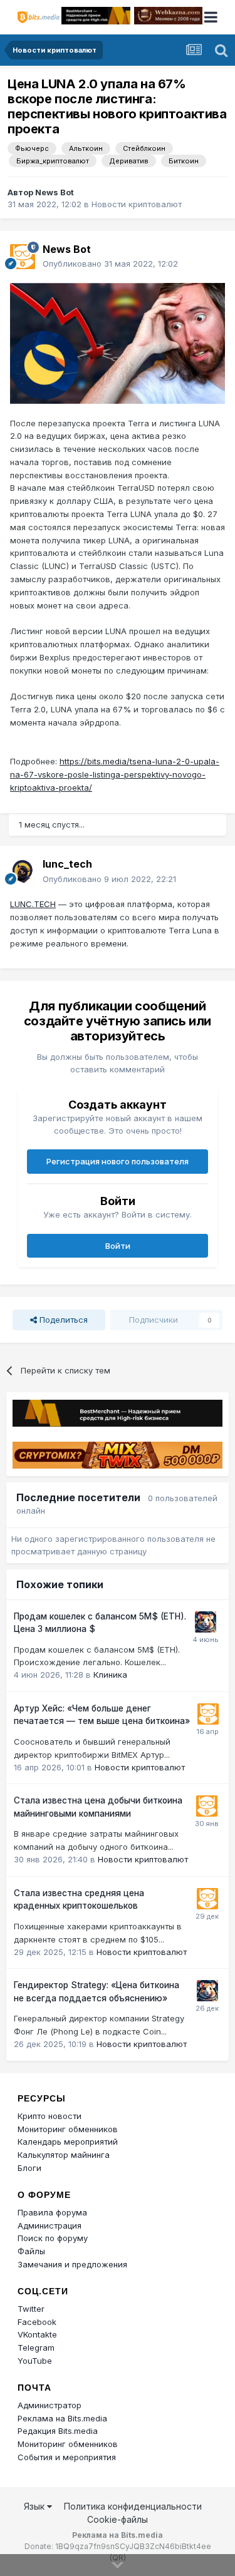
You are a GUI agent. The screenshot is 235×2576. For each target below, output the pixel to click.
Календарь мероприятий (68, 2142)
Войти (118, 1246)
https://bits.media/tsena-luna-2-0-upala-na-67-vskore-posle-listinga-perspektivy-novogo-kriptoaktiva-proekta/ (115, 774)
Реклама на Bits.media (62, 2418)
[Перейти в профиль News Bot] (23, 257)
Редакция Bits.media (58, 2431)
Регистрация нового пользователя (118, 1161)
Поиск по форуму (53, 2238)
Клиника (110, 1675)
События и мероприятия (67, 2457)
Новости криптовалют (137, 204)
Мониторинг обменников (68, 2129)
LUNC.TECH (33, 904)
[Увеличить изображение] (118, 342)
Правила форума (52, 2212)
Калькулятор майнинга (64, 2155)
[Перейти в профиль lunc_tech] (23, 872)
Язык (35, 2506)
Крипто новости (50, 2116)
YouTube (35, 2361)
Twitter (31, 2309)
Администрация (50, 2225)
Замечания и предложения (72, 2264)
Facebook (37, 2322)
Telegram (36, 2348)
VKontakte (37, 2334)
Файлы (31, 2251)
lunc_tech (67, 864)
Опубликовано (110, 264)
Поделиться (62, 1320)
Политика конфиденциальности (133, 2506)
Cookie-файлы (118, 2519)
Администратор (50, 2405)
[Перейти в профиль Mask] (206, 1622)
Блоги (29, 2168)
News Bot (55, 192)
